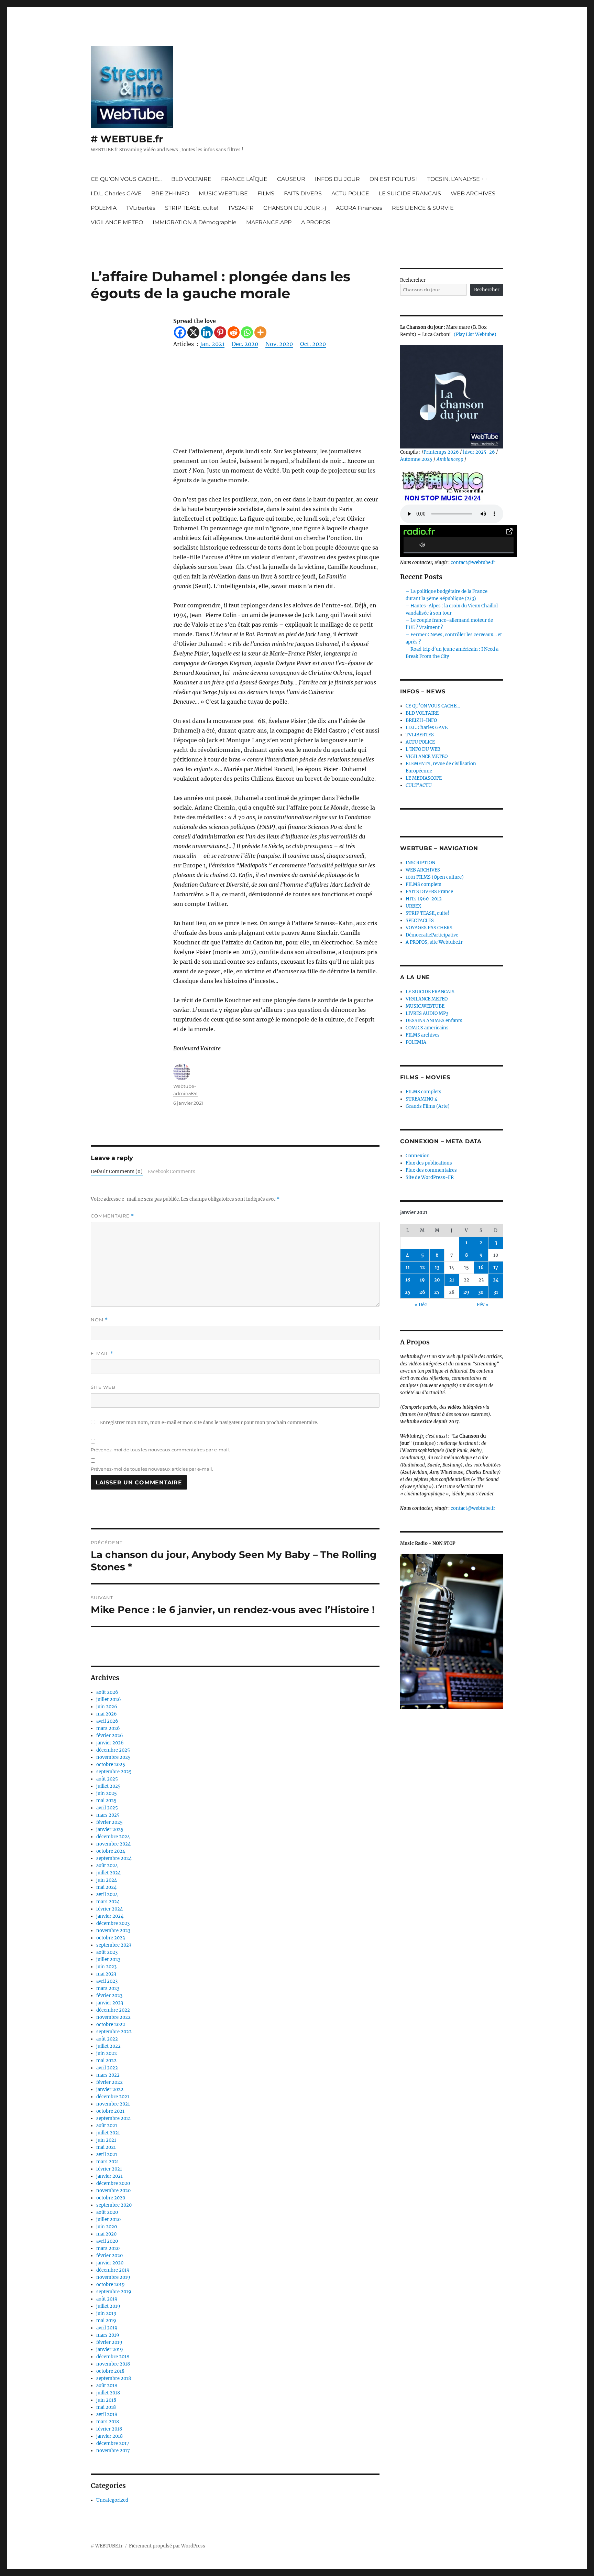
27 (437, 1292)
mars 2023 (108, 1988)
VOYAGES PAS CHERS (429, 928)
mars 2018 (108, 2422)
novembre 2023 (113, 1931)
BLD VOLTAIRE (191, 179)
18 (408, 1280)
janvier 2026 (110, 1743)
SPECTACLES (420, 921)
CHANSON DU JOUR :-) (295, 208)
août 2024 (107, 1866)
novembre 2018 (113, 2364)
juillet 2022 (108, 2046)
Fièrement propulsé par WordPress (167, 2546)
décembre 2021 (113, 2097)
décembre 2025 (113, 1750)
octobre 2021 (110, 2111)
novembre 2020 (113, 2191)
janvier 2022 (110, 2090)
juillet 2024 (108, 1873)
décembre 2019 (113, 2270)
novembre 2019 (113, 2277)
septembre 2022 (114, 2032)
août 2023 (107, 1952)
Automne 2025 (416, 459)
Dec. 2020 (245, 344)
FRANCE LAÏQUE (244, 179)
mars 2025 (108, 1815)
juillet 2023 (108, 1960)
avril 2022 (107, 2068)
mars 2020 (108, 2248)
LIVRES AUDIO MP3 (427, 1013)
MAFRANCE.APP (269, 222)
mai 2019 (106, 2321)
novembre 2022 (113, 2017)
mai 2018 (106, 2407)
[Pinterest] (220, 332)
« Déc (421, 1305)
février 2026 (110, 1736)
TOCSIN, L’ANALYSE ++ (457, 179)
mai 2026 (107, 1714)
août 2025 (107, 1779)
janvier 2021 (109, 2176)
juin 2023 (106, 1967)
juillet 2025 (108, 1786)
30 (481, 1292)
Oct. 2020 (313, 344)
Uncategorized (112, 2500)
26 (422, 1292)
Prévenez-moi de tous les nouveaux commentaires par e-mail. (160, 1450)
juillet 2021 (108, 2133)
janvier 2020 (110, 2263)
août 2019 (107, 2299)
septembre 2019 (114, 2292)
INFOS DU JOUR (337, 179)
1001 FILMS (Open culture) (435, 877)
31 (496, 1292)
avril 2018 (107, 2415)
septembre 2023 (114, 1945)
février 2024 (109, 1909)
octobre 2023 (111, 1938)
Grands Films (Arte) (428, 1106)
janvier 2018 (109, 2436)
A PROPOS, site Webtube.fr (434, 942)
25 (408, 1292)
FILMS (266, 193)
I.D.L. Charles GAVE (116, 193)
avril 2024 (107, 1895)
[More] (260, 332)
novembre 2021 (113, 2104)
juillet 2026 (109, 1700)
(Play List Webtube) (475, 334)
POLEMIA (104, 208)
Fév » (483, 1305)
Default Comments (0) (117, 1172)
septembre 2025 (114, 1772)
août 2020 (107, 2212)
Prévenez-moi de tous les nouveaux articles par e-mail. (152, 1469)
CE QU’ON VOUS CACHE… (126, 179)
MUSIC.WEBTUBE (223, 193)
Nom (99, 1320)
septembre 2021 (114, 2118)
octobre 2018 (110, 2371)
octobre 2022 (111, 2025)
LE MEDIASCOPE (424, 778)
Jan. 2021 (212, 344)
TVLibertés (141, 208)
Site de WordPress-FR (430, 1177)
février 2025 (109, 1822)
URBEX (413, 906)
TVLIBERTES (420, 735)
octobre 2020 (111, 2198)
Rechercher (413, 280)
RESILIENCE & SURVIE (423, 208)
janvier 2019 (110, 2350)
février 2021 (109, 2169)
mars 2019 (108, 2335)
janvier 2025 (110, 1830)
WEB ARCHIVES (473, 193)
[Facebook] (180, 332)
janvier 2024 (110, 1916)
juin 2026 (107, 1707)
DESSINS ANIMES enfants (434, 1021)
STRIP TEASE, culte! (192, 208)
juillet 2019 (108, 2306)
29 (466, 1292)
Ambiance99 (450, 459)
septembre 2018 (114, 2378)
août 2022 (107, 2039)
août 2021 (107, 2126)
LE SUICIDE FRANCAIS (410, 193)
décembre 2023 (113, 1923)
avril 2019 (107, 2328)
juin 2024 (107, 1880)
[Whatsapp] (247, 332)
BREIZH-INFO (170, 193)
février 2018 (109, 2429)
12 (422, 1268)
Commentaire (112, 1216)
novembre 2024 (113, 1844)
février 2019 (109, 2342)
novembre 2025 (113, 1757)
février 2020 (109, 2256)
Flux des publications (429, 1163)
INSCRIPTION (420, 863)
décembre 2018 (113, 2357)
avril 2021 (107, 2155)
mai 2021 (106, 2147)
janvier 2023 (110, 2003)
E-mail (102, 1354)
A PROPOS (316, 222)
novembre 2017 (113, 2451)
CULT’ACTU (419, 785)
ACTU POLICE (350, 193)
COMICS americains (427, 1028)
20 (437, 1280)
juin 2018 (106, 2400)
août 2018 (107, 2386)
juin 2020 (107, 2227)
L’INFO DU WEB (423, 749)
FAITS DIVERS (303, 193)
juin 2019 (106, 2313)
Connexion (418, 1156)
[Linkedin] (207, 332)
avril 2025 (107, 1808)
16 (481, 1268)
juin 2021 (106, 2140)
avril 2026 (107, 1721)
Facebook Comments (171, 1172)
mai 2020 (106, 2234)
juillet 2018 (108, 2393)
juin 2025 (107, 1793)
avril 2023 (107, 1981)
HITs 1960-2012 (424, 899)
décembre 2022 (113, 2010)
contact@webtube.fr (473, 562)
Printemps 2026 (441, 452)
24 (496, 1280)
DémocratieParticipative (432, 935)
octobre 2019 (111, 2285)
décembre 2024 (113, 1837)
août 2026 (107, 1692)
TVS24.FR (241, 208)
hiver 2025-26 (479, 452)
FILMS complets (423, 884)
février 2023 (109, 1996)
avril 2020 (107, 2241)
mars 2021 (108, 2162)
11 (408, 1268)
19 (422, 1280)
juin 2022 (107, 2053)
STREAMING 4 (421, 1099)
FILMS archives (423, 1035)
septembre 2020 (114, 2205)
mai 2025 (106, 1801)
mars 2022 (108, 2075)
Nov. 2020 (279, 344)
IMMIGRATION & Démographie (195, 222)
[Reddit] (234, 332)
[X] (193, 332)
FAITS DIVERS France (429, 892)
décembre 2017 (113, 2443)
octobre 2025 (111, 1765)
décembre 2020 (113, 2183)
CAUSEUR (291, 179)
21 (452, 1280)
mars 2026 (108, 1728)
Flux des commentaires (431, 1170)
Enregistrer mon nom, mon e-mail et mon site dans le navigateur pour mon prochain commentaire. (209, 1423)
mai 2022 (106, 2061)
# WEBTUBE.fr (127, 139)
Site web (103, 1387)
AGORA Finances (359, 208)
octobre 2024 (111, 1851)
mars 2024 (108, 1902)
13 (437, 1268)
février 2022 (109, 2082)
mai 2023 (106, 1974)
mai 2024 (106, 1887)
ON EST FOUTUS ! (394, 179)
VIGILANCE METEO (117, 222)
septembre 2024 (114, 1858)
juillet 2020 (108, 2220)
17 (496, 1268)
